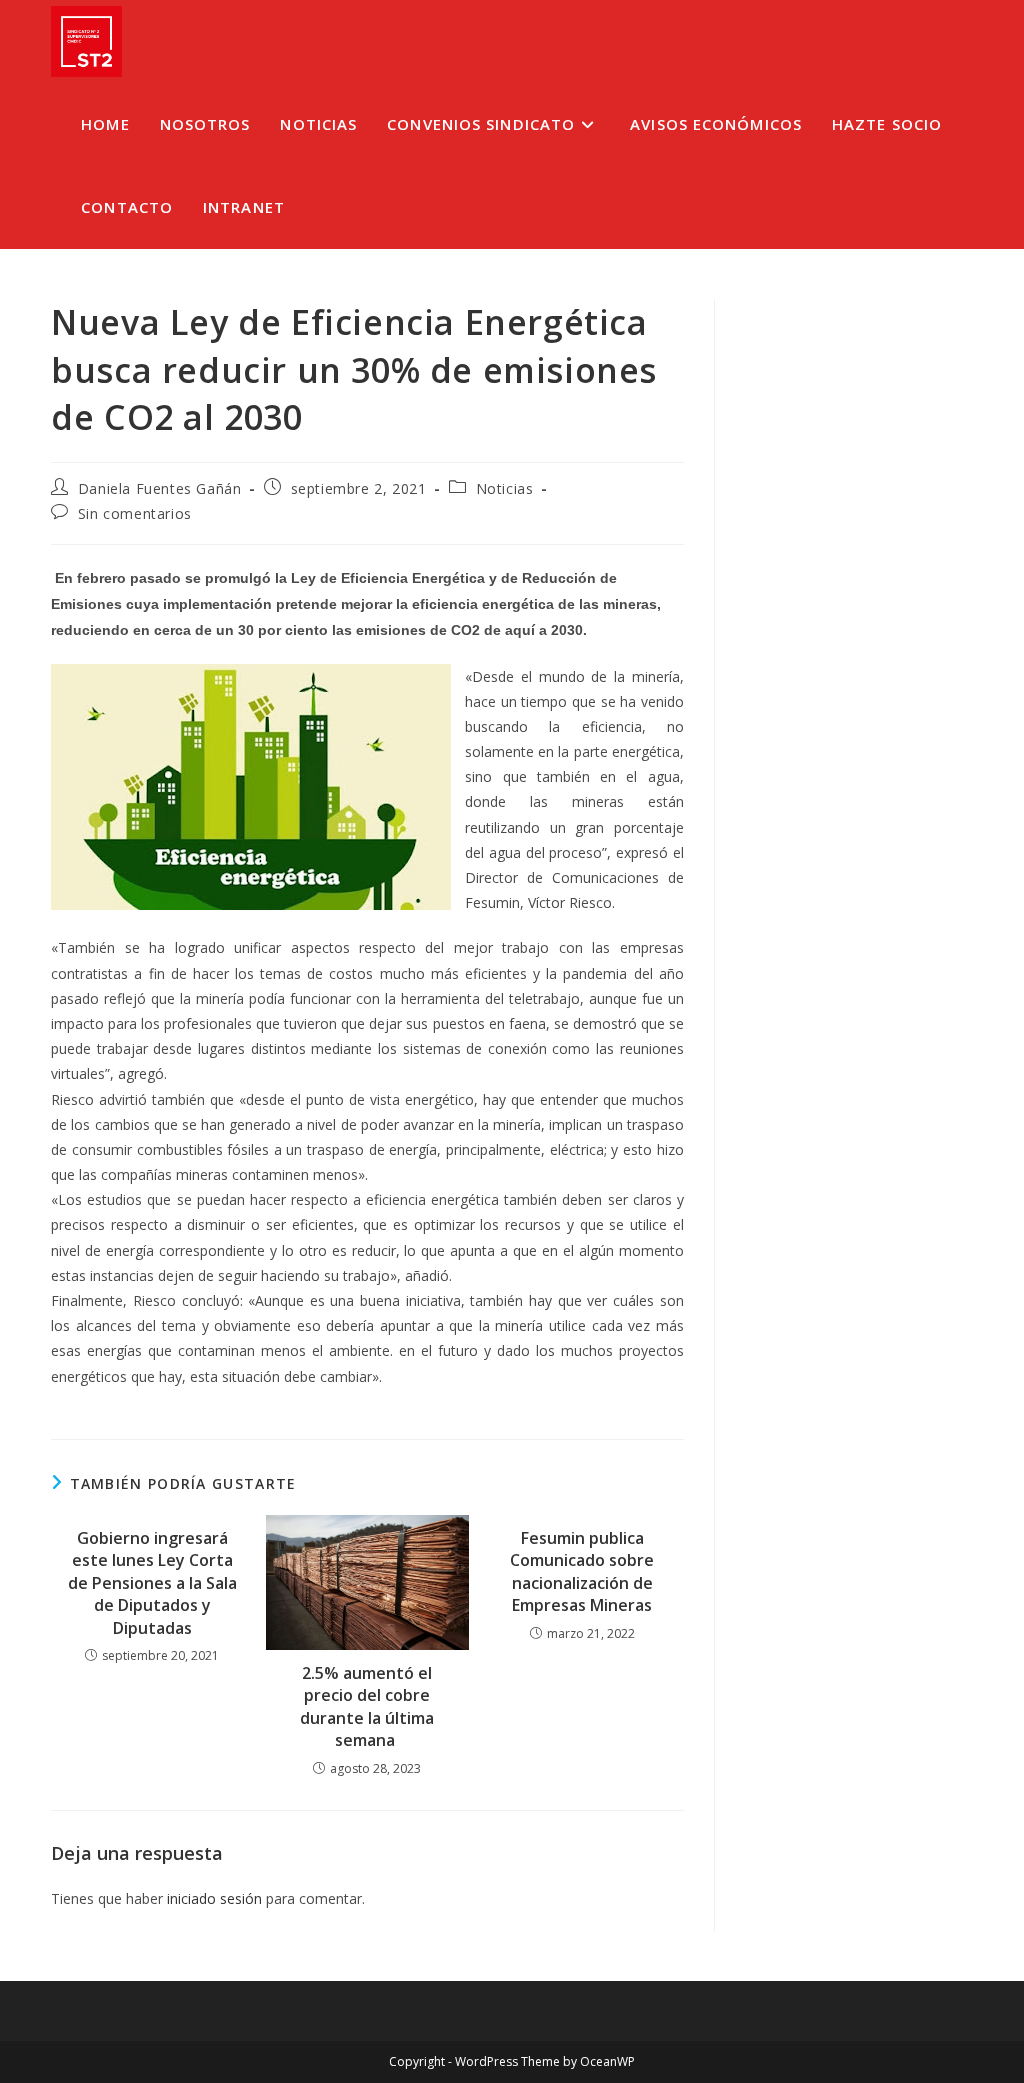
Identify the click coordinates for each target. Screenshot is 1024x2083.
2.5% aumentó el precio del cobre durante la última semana (367, 1706)
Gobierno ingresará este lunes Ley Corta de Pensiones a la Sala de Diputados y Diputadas (152, 1583)
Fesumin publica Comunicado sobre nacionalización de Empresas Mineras (582, 1571)
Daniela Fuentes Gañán (160, 488)
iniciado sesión (214, 1898)
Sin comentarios (135, 513)
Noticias (505, 488)
